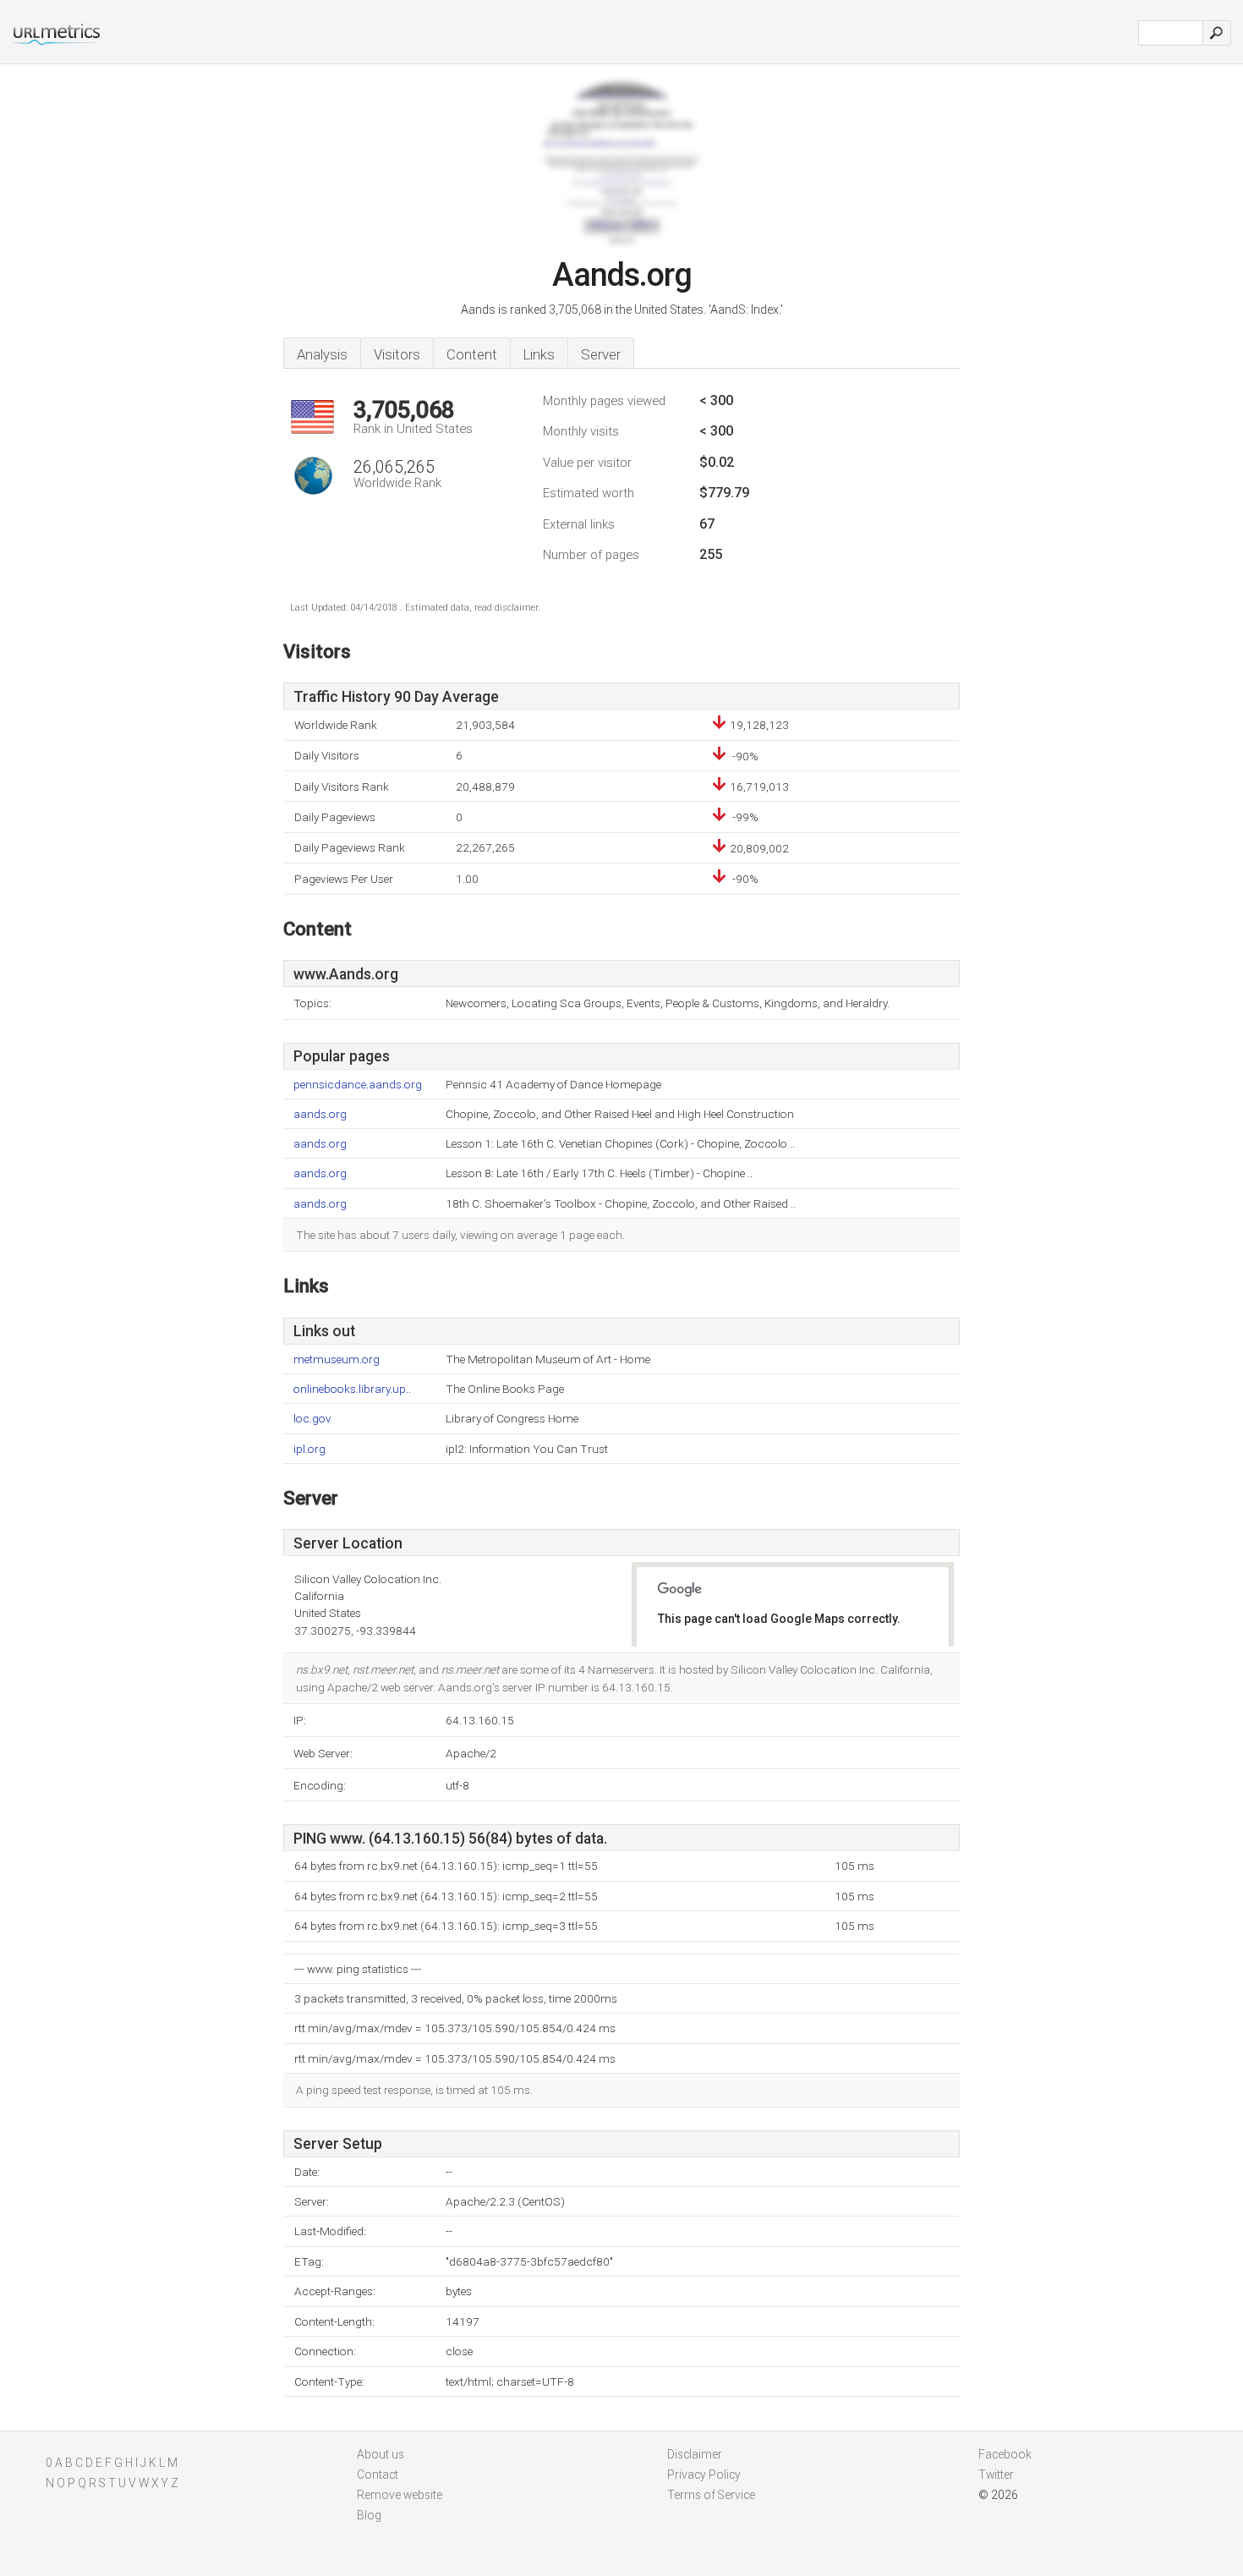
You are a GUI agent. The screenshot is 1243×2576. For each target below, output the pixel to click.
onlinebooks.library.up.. (352, 1389)
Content (472, 354)
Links (539, 354)
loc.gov (312, 1419)
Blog (369, 2515)
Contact (378, 2475)
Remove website (400, 2495)
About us (381, 2454)
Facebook (1005, 2454)
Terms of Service (711, 2495)
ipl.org (309, 1449)
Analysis (322, 354)
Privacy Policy (704, 2475)
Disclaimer (695, 2454)
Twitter (996, 2475)
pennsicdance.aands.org (358, 1085)
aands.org (320, 1114)
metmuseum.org (337, 1359)
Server (601, 354)
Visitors (397, 354)
